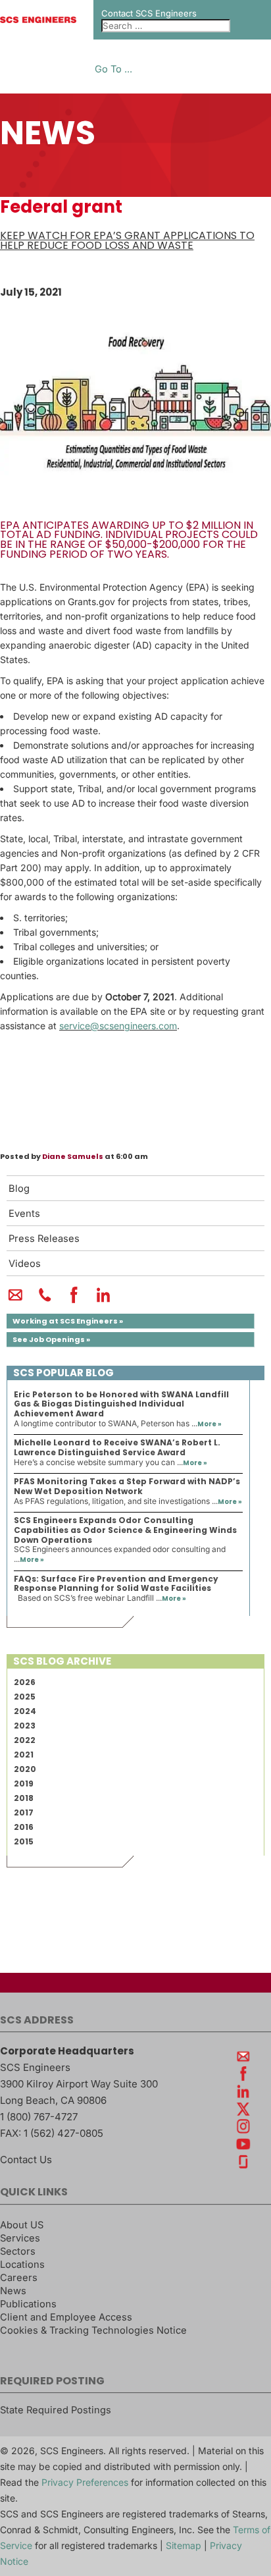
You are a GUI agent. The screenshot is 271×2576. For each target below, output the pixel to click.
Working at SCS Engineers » (68, 1321)
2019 (24, 1784)
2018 (24, 1798)
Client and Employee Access (66, 2317)
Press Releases (44, 1239)
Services (20, 2238)
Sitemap (184, 2545)
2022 (25, 1740)
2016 (24, 1827)
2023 (25, 1726)
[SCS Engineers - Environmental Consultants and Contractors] (38, 20)
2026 (25, 1682)
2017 (24, 1812)
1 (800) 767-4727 (39, 2117)
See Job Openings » (51, 1339)
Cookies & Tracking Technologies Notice (93, 2330)
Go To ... (113, 69)
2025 (25, 1697)
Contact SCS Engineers (149, 13)
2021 (24, 1755)
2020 (25, 1769)
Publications (28, 2304)
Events (24, 1214)
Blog (19, 1189)
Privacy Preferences (85, 2482)
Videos (25, 1264)
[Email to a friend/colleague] (15, 1301)
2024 (25, 1711)
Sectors (18, 2251)
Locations (22, 2265)
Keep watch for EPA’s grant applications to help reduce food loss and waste (127, 240)
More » (209, 1424)
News (13, 2291)
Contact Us (26, 2160)
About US (22, 2225)
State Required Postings (56, 2410)
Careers (19, 2278)
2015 (24, 1841)
